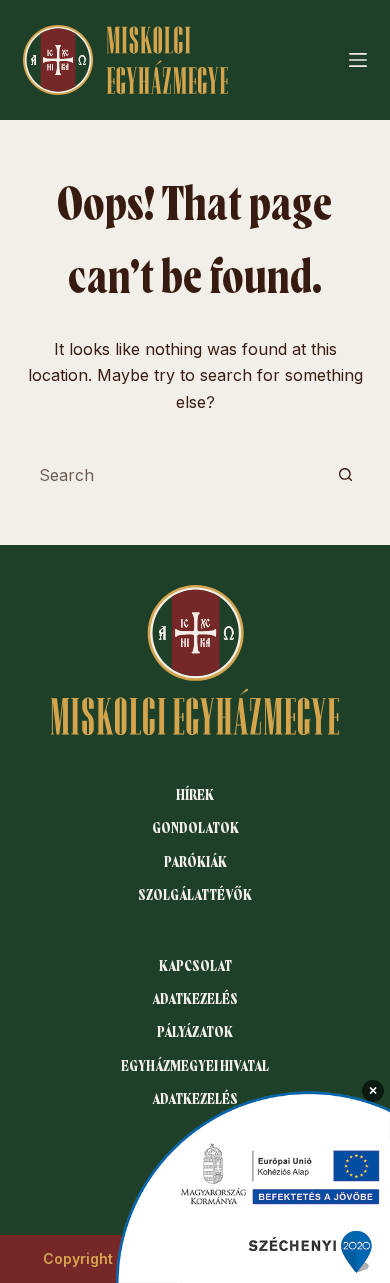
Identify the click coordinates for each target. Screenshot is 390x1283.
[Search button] (346, 475)
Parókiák (195, 862)
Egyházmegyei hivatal (195, 1066)
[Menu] (358, 60)
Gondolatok (195, 828)
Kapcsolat (195, 966)
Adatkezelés (195, 999)
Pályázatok (195, 1032)
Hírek (195, 795)
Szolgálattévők (195, 895)
